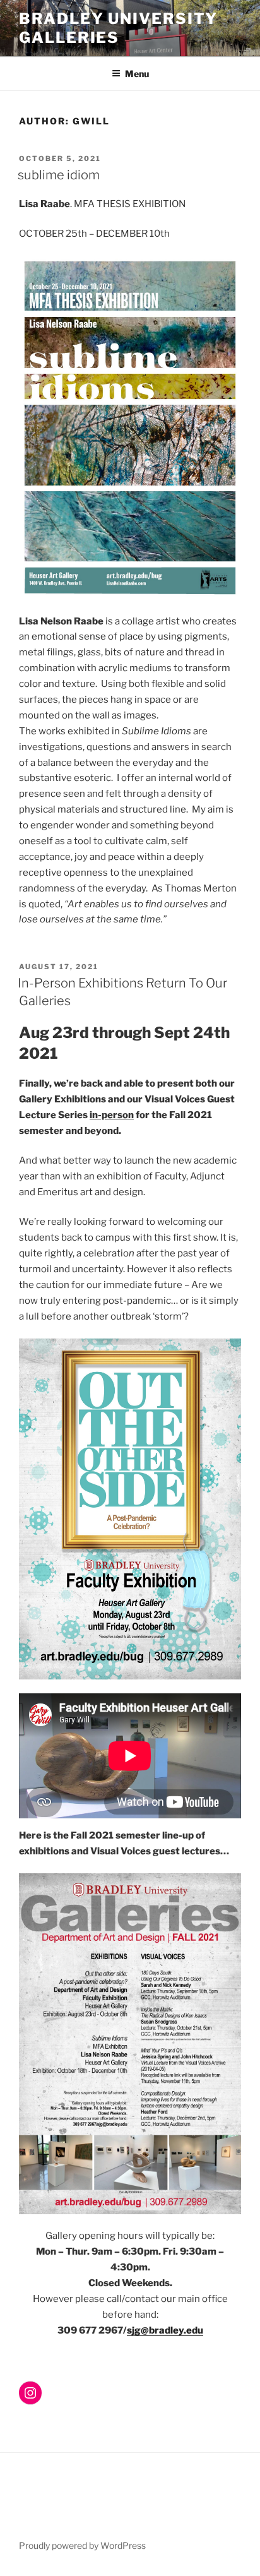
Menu (137, 74)
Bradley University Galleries (118, 28)
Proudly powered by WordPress (82, 2545)
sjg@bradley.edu (165, 2330)
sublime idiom (59, 175)
